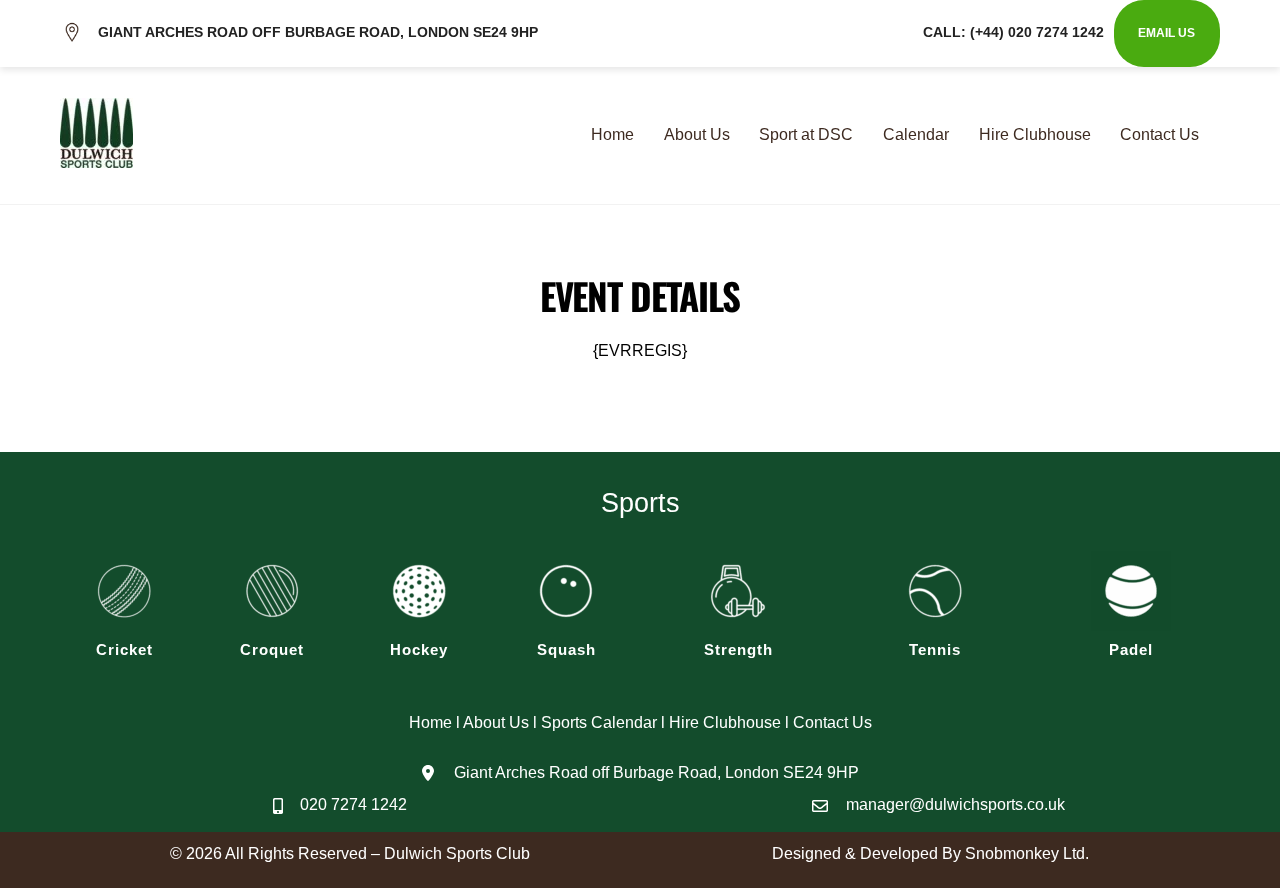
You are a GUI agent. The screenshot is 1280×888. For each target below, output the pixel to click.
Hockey (419, 649)
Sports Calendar (599, 722)
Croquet (272, 649)
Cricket (124, 649)
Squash (566, 649)
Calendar (916, 134)
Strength (738, 649)
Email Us (1166, 33)
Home (612, 134)
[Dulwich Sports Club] (96, 155)
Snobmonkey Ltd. (1027, 853)
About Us (697, 134)
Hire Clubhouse (1035, 134)
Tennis (935, 649)
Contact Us (1159, 134)
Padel (1131, 649)
